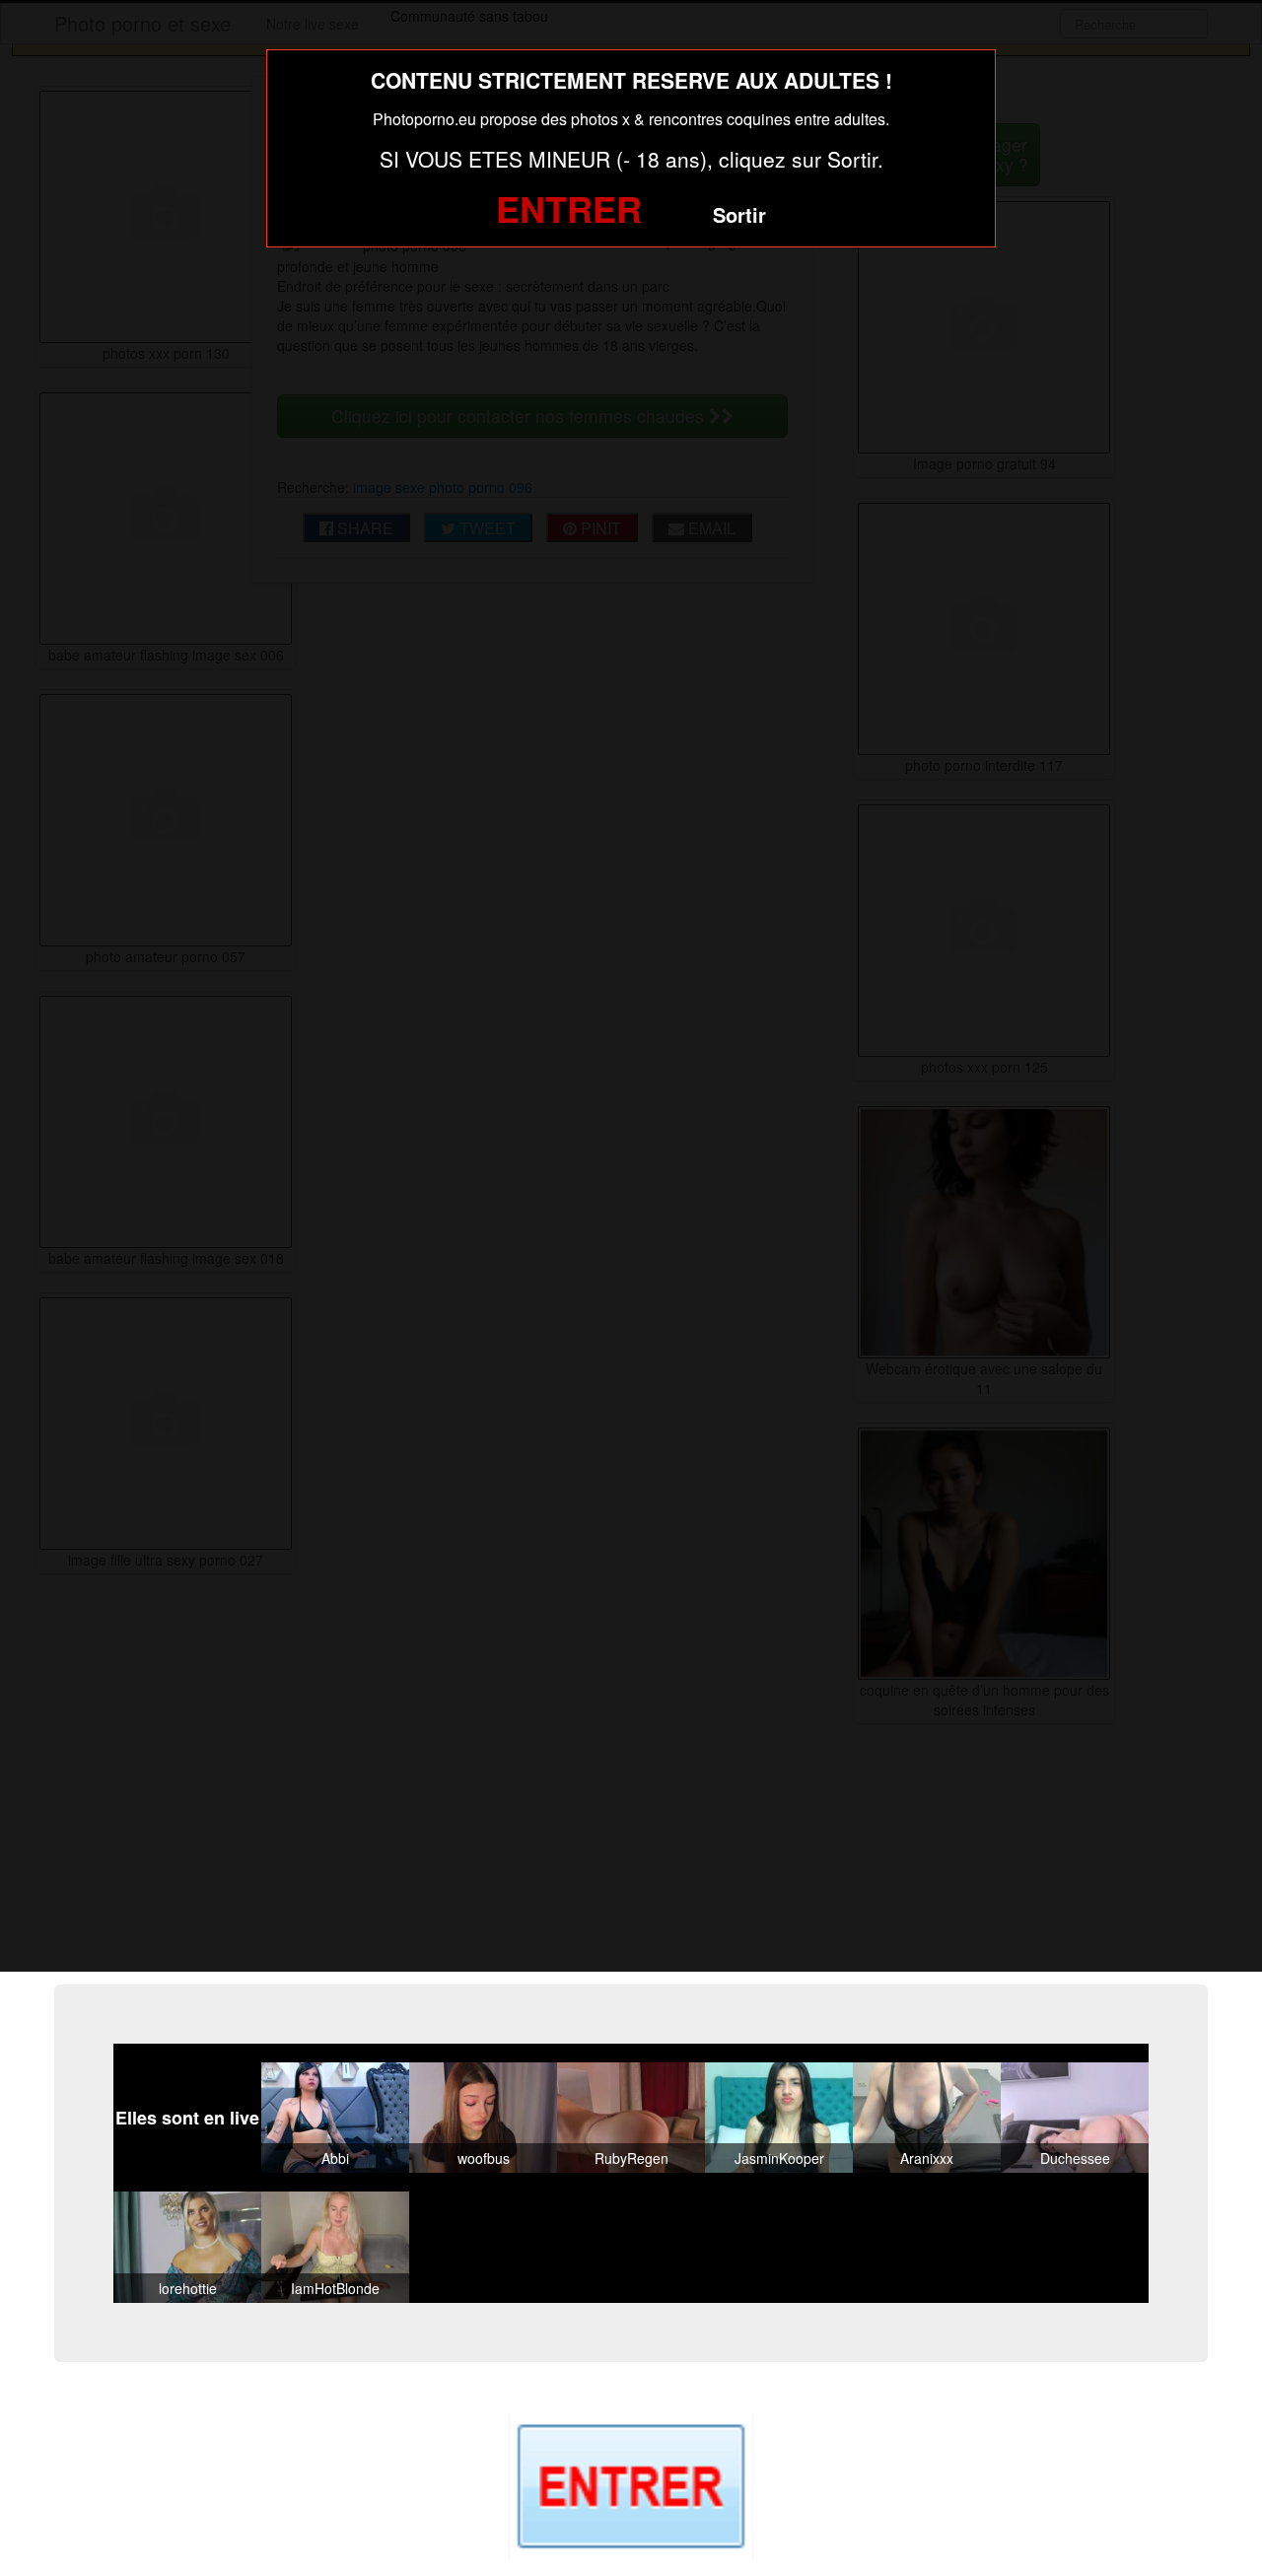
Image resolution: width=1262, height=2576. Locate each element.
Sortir (739, 214)
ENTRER (569, 208)
